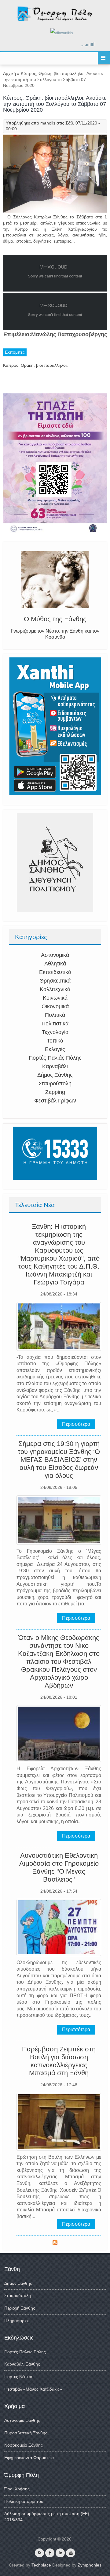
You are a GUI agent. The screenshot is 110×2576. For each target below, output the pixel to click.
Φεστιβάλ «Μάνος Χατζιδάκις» (33, 2389)
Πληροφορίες (17, 2321)
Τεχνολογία (55, 1032)
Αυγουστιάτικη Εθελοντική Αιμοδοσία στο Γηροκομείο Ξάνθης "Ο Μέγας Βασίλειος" (59, 1867)
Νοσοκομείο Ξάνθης (24, 2445)
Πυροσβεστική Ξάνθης (26, 2433)
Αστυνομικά (55, 955)
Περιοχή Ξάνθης (20, 2308)
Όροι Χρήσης (17, 2489)
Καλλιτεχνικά (55, 989)
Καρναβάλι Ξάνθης (22, 2364)
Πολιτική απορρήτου (24, 2501)
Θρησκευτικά (55, 981)
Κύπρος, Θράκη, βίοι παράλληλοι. (35, 365)
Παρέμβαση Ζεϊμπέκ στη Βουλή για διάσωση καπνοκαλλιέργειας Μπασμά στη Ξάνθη (59, 2061)
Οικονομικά (55, 1006)
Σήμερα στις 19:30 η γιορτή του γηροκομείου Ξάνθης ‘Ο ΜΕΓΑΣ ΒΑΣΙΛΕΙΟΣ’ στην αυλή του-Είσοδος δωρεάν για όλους (59, 1460)
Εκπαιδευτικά (55, 972)
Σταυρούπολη (55, 1084)
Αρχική (9, 73)
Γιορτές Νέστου (19, 2377)
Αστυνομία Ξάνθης (22, 2420)
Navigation (104, 58)
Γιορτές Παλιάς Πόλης (55, 1058)
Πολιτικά (55, 1015)
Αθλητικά (55, 964)
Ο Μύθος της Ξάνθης (55, 619)
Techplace (41, 2565)
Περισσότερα (76, 1424)
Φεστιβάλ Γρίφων (55, 1101)
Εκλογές (55, 1049)
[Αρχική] (55, 20)
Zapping (55, 1092)
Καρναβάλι (55, 1066)
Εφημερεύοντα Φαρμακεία (29, 2458)
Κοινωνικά (55, 998)
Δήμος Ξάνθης (55, 1075)
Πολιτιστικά (55, 1024)
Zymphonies (90, 2565)
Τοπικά (55, 1041)
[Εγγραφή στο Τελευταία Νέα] (55, 2243)
